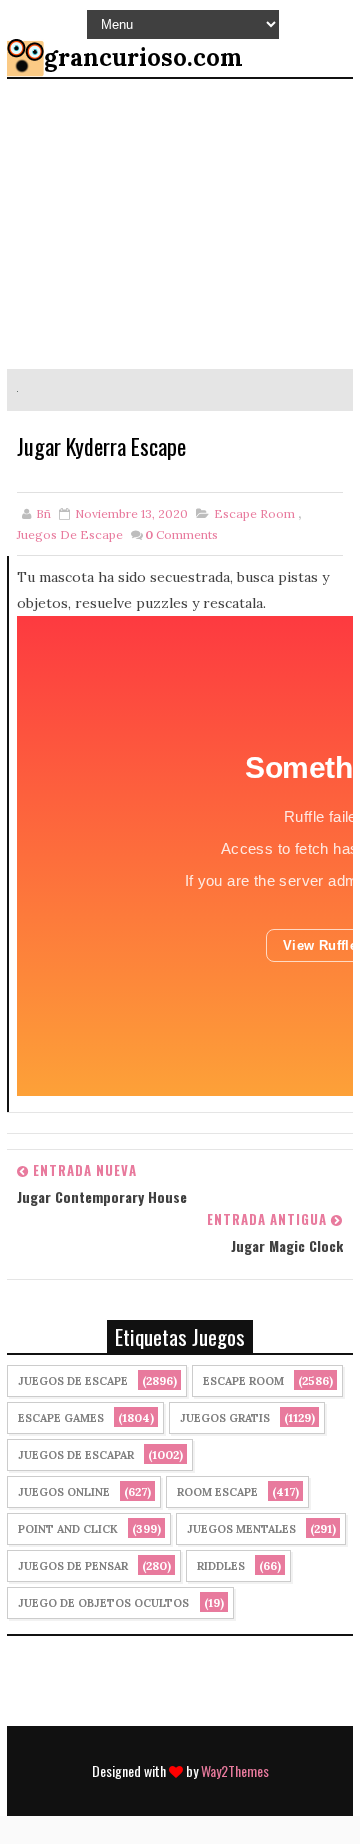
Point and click (68, 1529)
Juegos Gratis (225, 1418)
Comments (181, 534)
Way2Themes (235, 1770)
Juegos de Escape (70, 534)
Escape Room (254, 513)
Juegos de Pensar (73, 1566)
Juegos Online (64, 1492)
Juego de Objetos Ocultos (103, 1603)
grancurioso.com (143, 57)
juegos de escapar (76, 1455)
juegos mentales (241, 1529)
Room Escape (217, 1492)
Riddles (221, 1566)
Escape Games (61, 1418)
